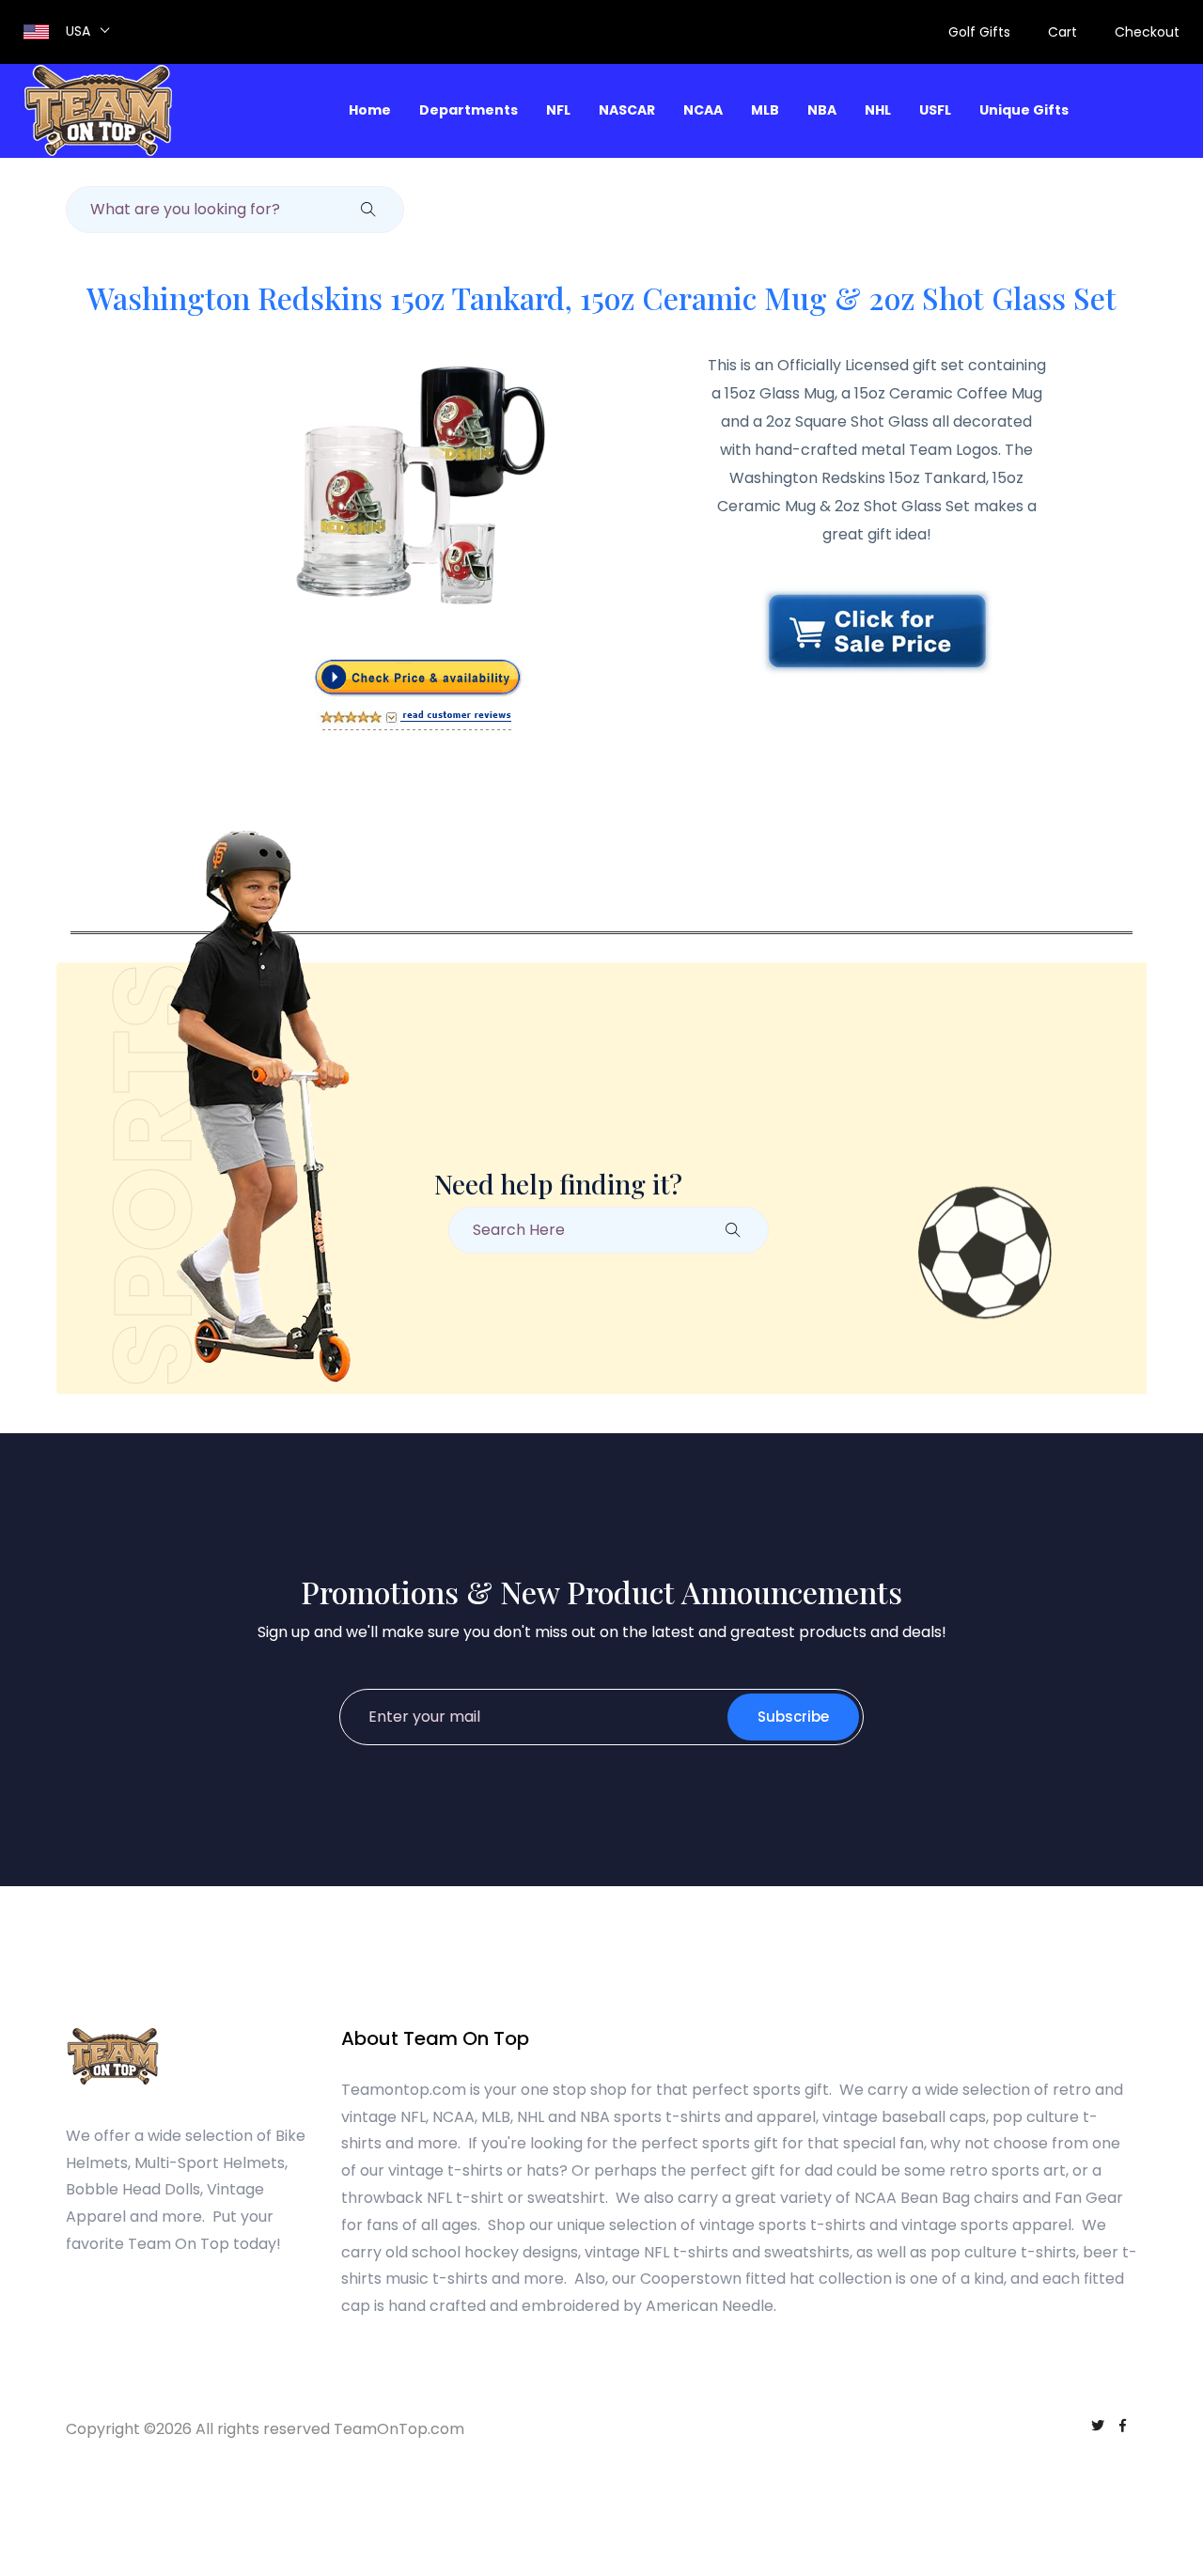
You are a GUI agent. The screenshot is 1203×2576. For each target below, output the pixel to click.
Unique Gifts (1024, 110)
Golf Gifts (979, 32)
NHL (878, 110)
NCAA (703, 110)
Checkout (1147, 32)
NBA (822, 110)
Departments (469, 110)
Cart (1062, 32)
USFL (935, 110)
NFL (558, 110)
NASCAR (627, 110)
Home (370, 110)
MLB (765, 110)
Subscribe (793, 1717)
